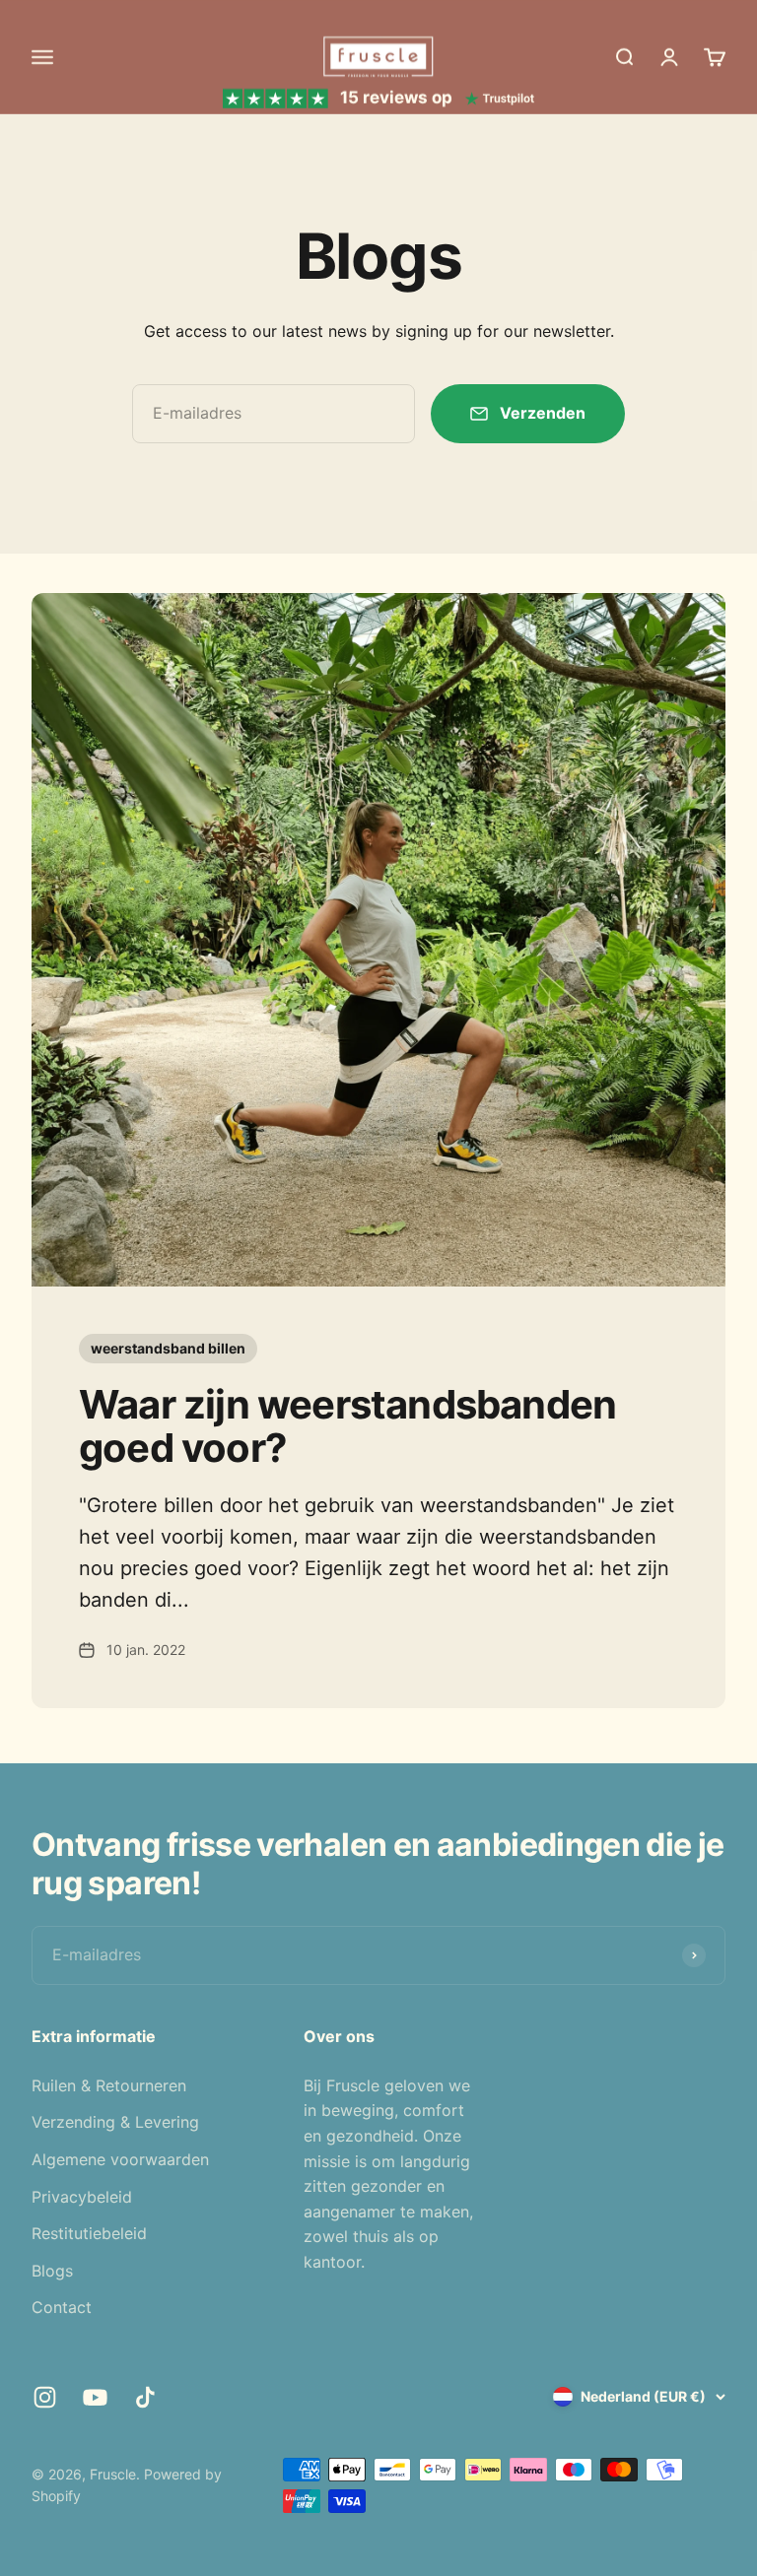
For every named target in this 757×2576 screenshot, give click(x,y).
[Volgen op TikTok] (145, 2397)
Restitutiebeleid (89, 2233)
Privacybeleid (82, 2197)
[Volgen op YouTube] (95, 2397)
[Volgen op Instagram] (45, 2397)
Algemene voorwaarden (120, 2159)
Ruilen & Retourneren (109, 2085)
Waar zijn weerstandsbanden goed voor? (347, 1426)
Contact (62, 2307)
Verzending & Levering (115, 2122)
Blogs (52, 2271)
